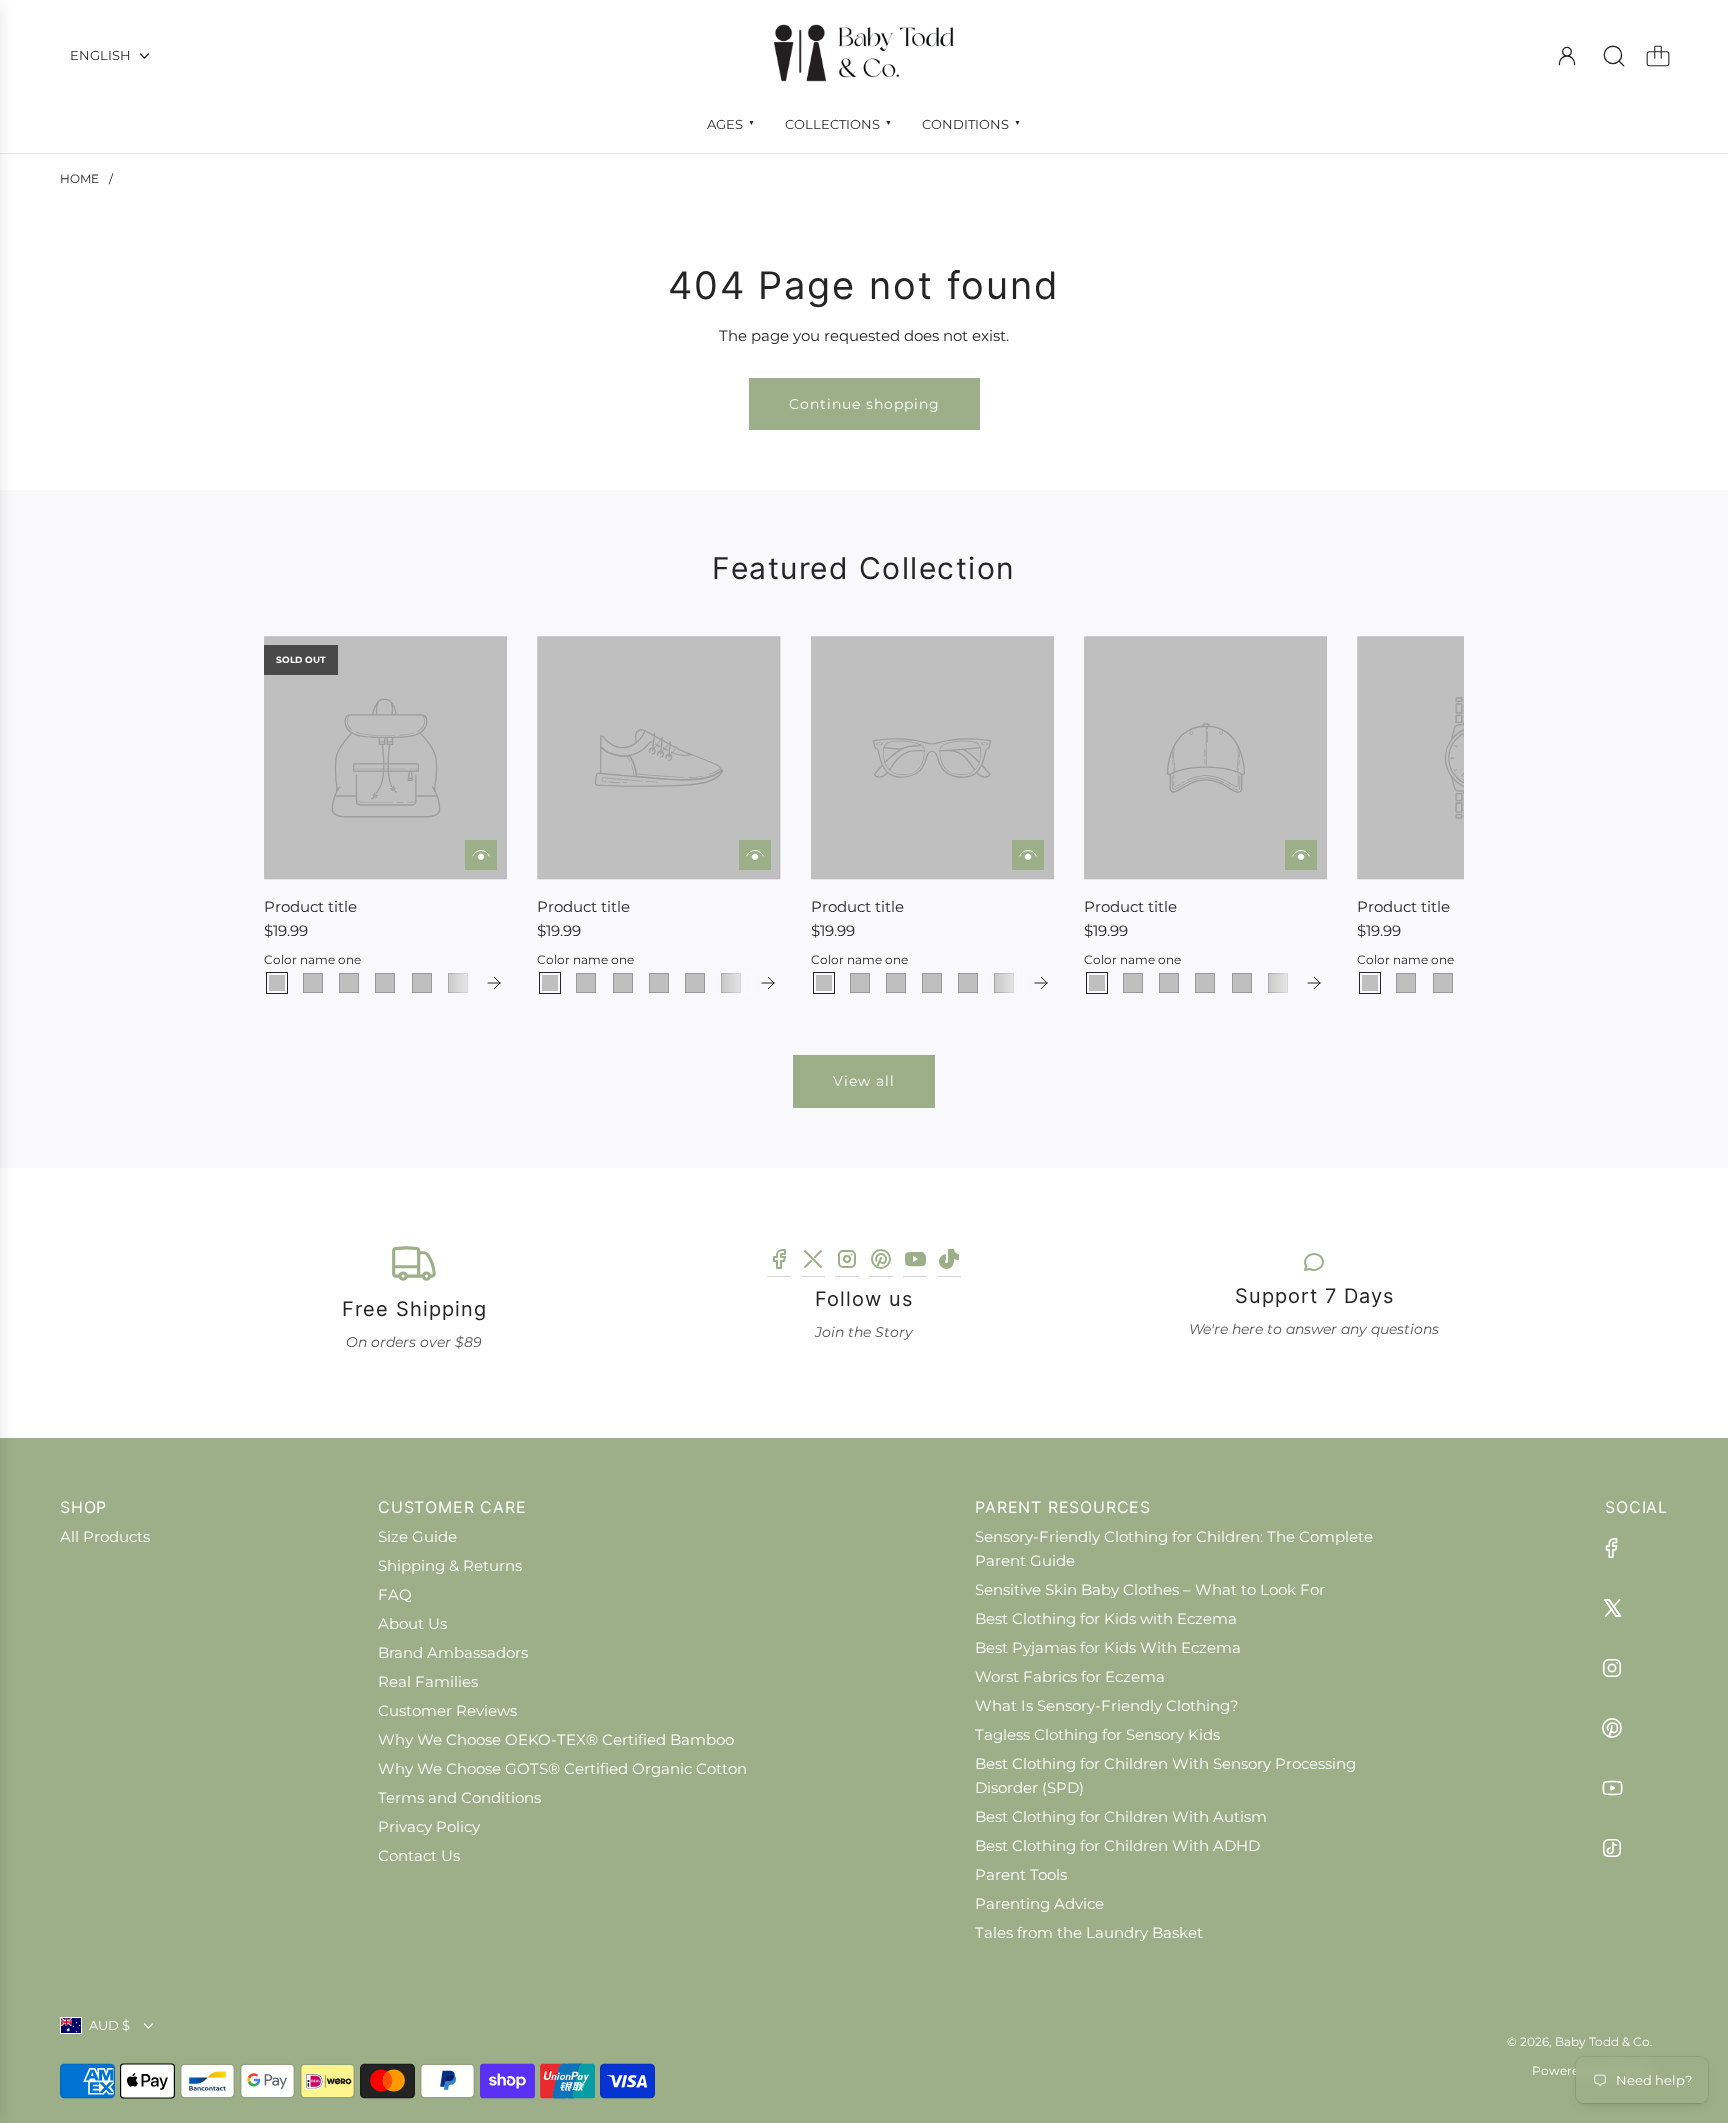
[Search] (1614, 56)
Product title (310, 906)
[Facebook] (779, 1262)
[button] (312, 816)
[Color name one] (277, 983)
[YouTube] (915, 1262)
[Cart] (1658, 56)
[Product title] (385, 757)
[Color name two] (313, 983)
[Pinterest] (881, 1262)
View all (864, 1081)
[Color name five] (422, 983)
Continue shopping (864, 404)
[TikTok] (949, 1262)
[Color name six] (458, 983)
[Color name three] (349, 983)
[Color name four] (385, 983)
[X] (813, 1262)
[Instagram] (847, 1262)
